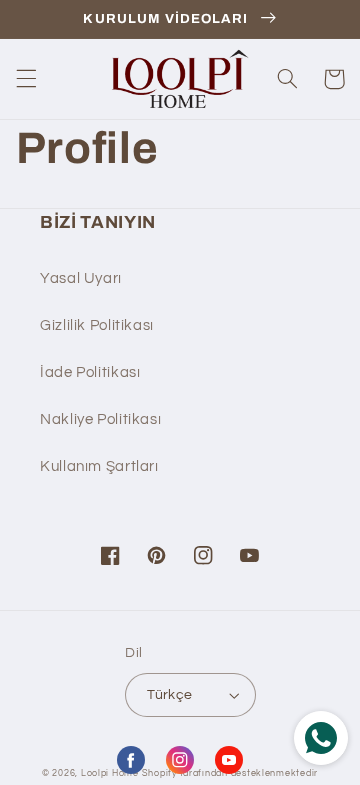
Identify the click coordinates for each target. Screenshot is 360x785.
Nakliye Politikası (100, 419)
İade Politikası (90, 372)
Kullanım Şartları (99, 466)
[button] (26, 79)
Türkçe (170, 695)
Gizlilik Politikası (97, 325)
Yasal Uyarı (81, 278)
